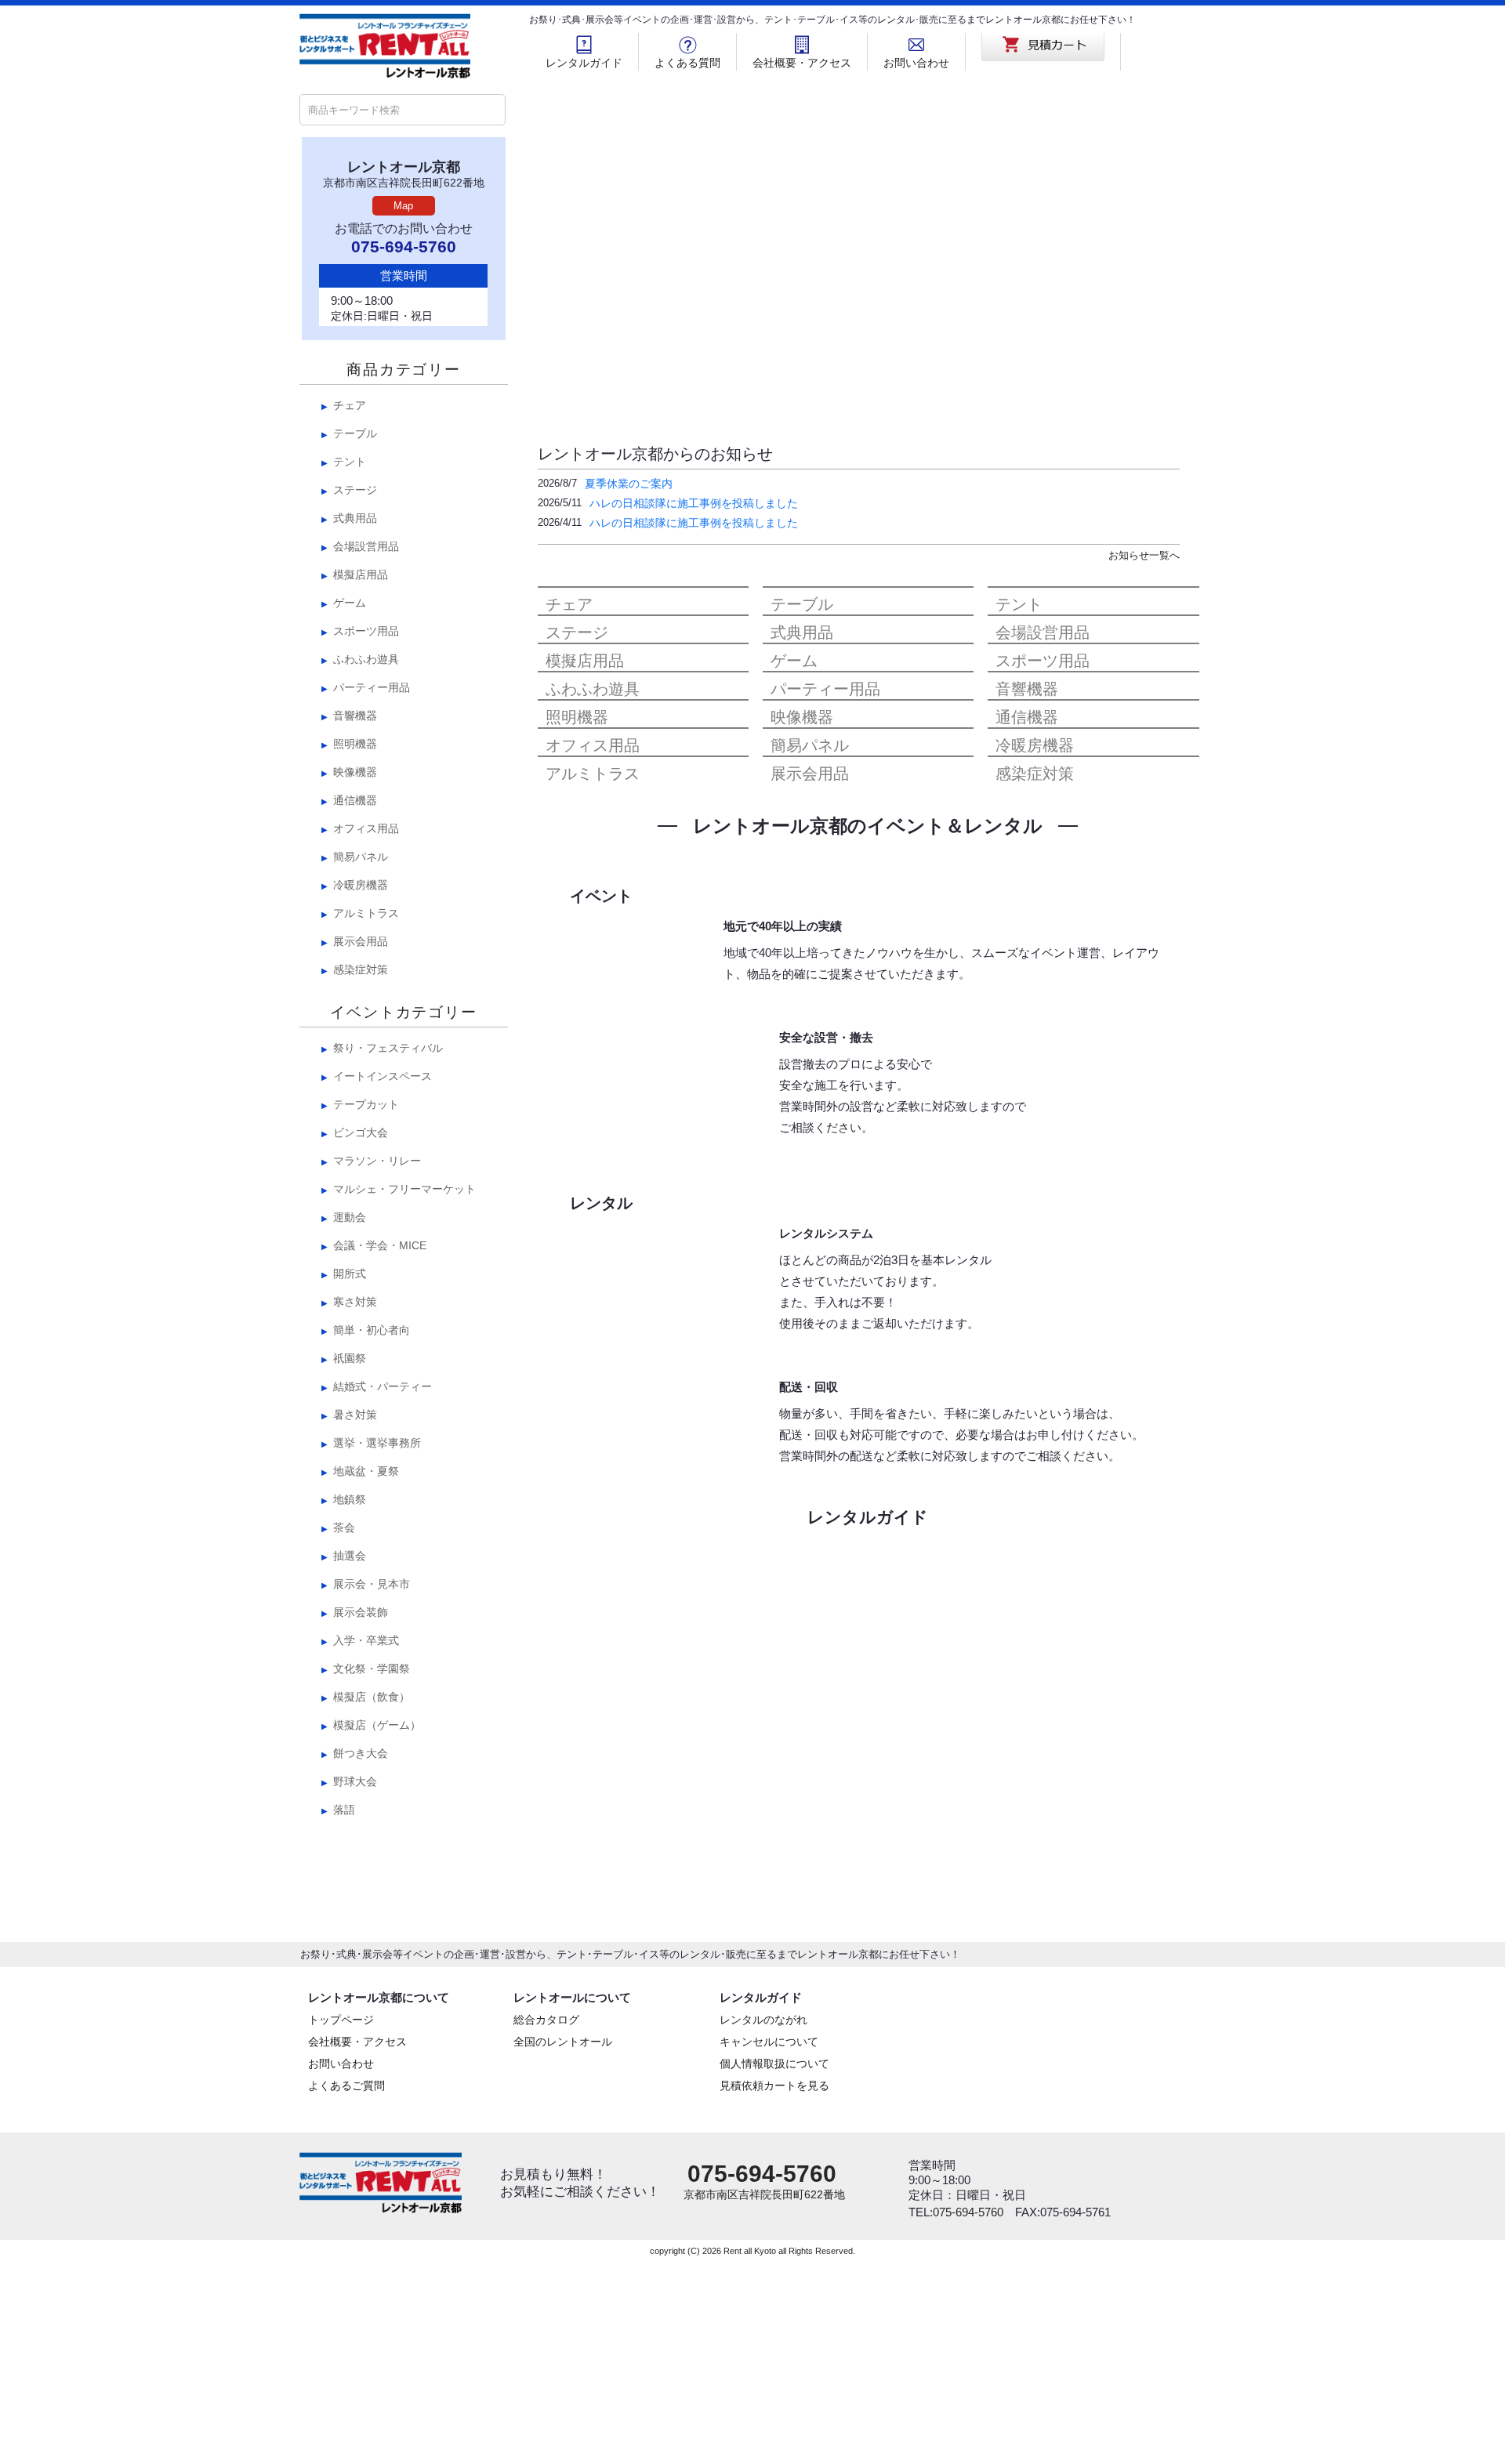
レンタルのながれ (763, 2222)
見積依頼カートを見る (774, 2288)
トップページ (341, 2222)
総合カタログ (546, 2222)
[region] (868, 251)
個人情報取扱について (774, 2266)
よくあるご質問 (346, 2288)
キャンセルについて (769, 2244)
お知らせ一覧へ (1144, 555)
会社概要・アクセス (802, 63)
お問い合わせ (916, 63)
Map (403, 206)
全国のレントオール (563, 2244)
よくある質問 (687, 63)
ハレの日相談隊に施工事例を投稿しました (694, 503)
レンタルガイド (584, 63)
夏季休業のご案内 (629, 484)
